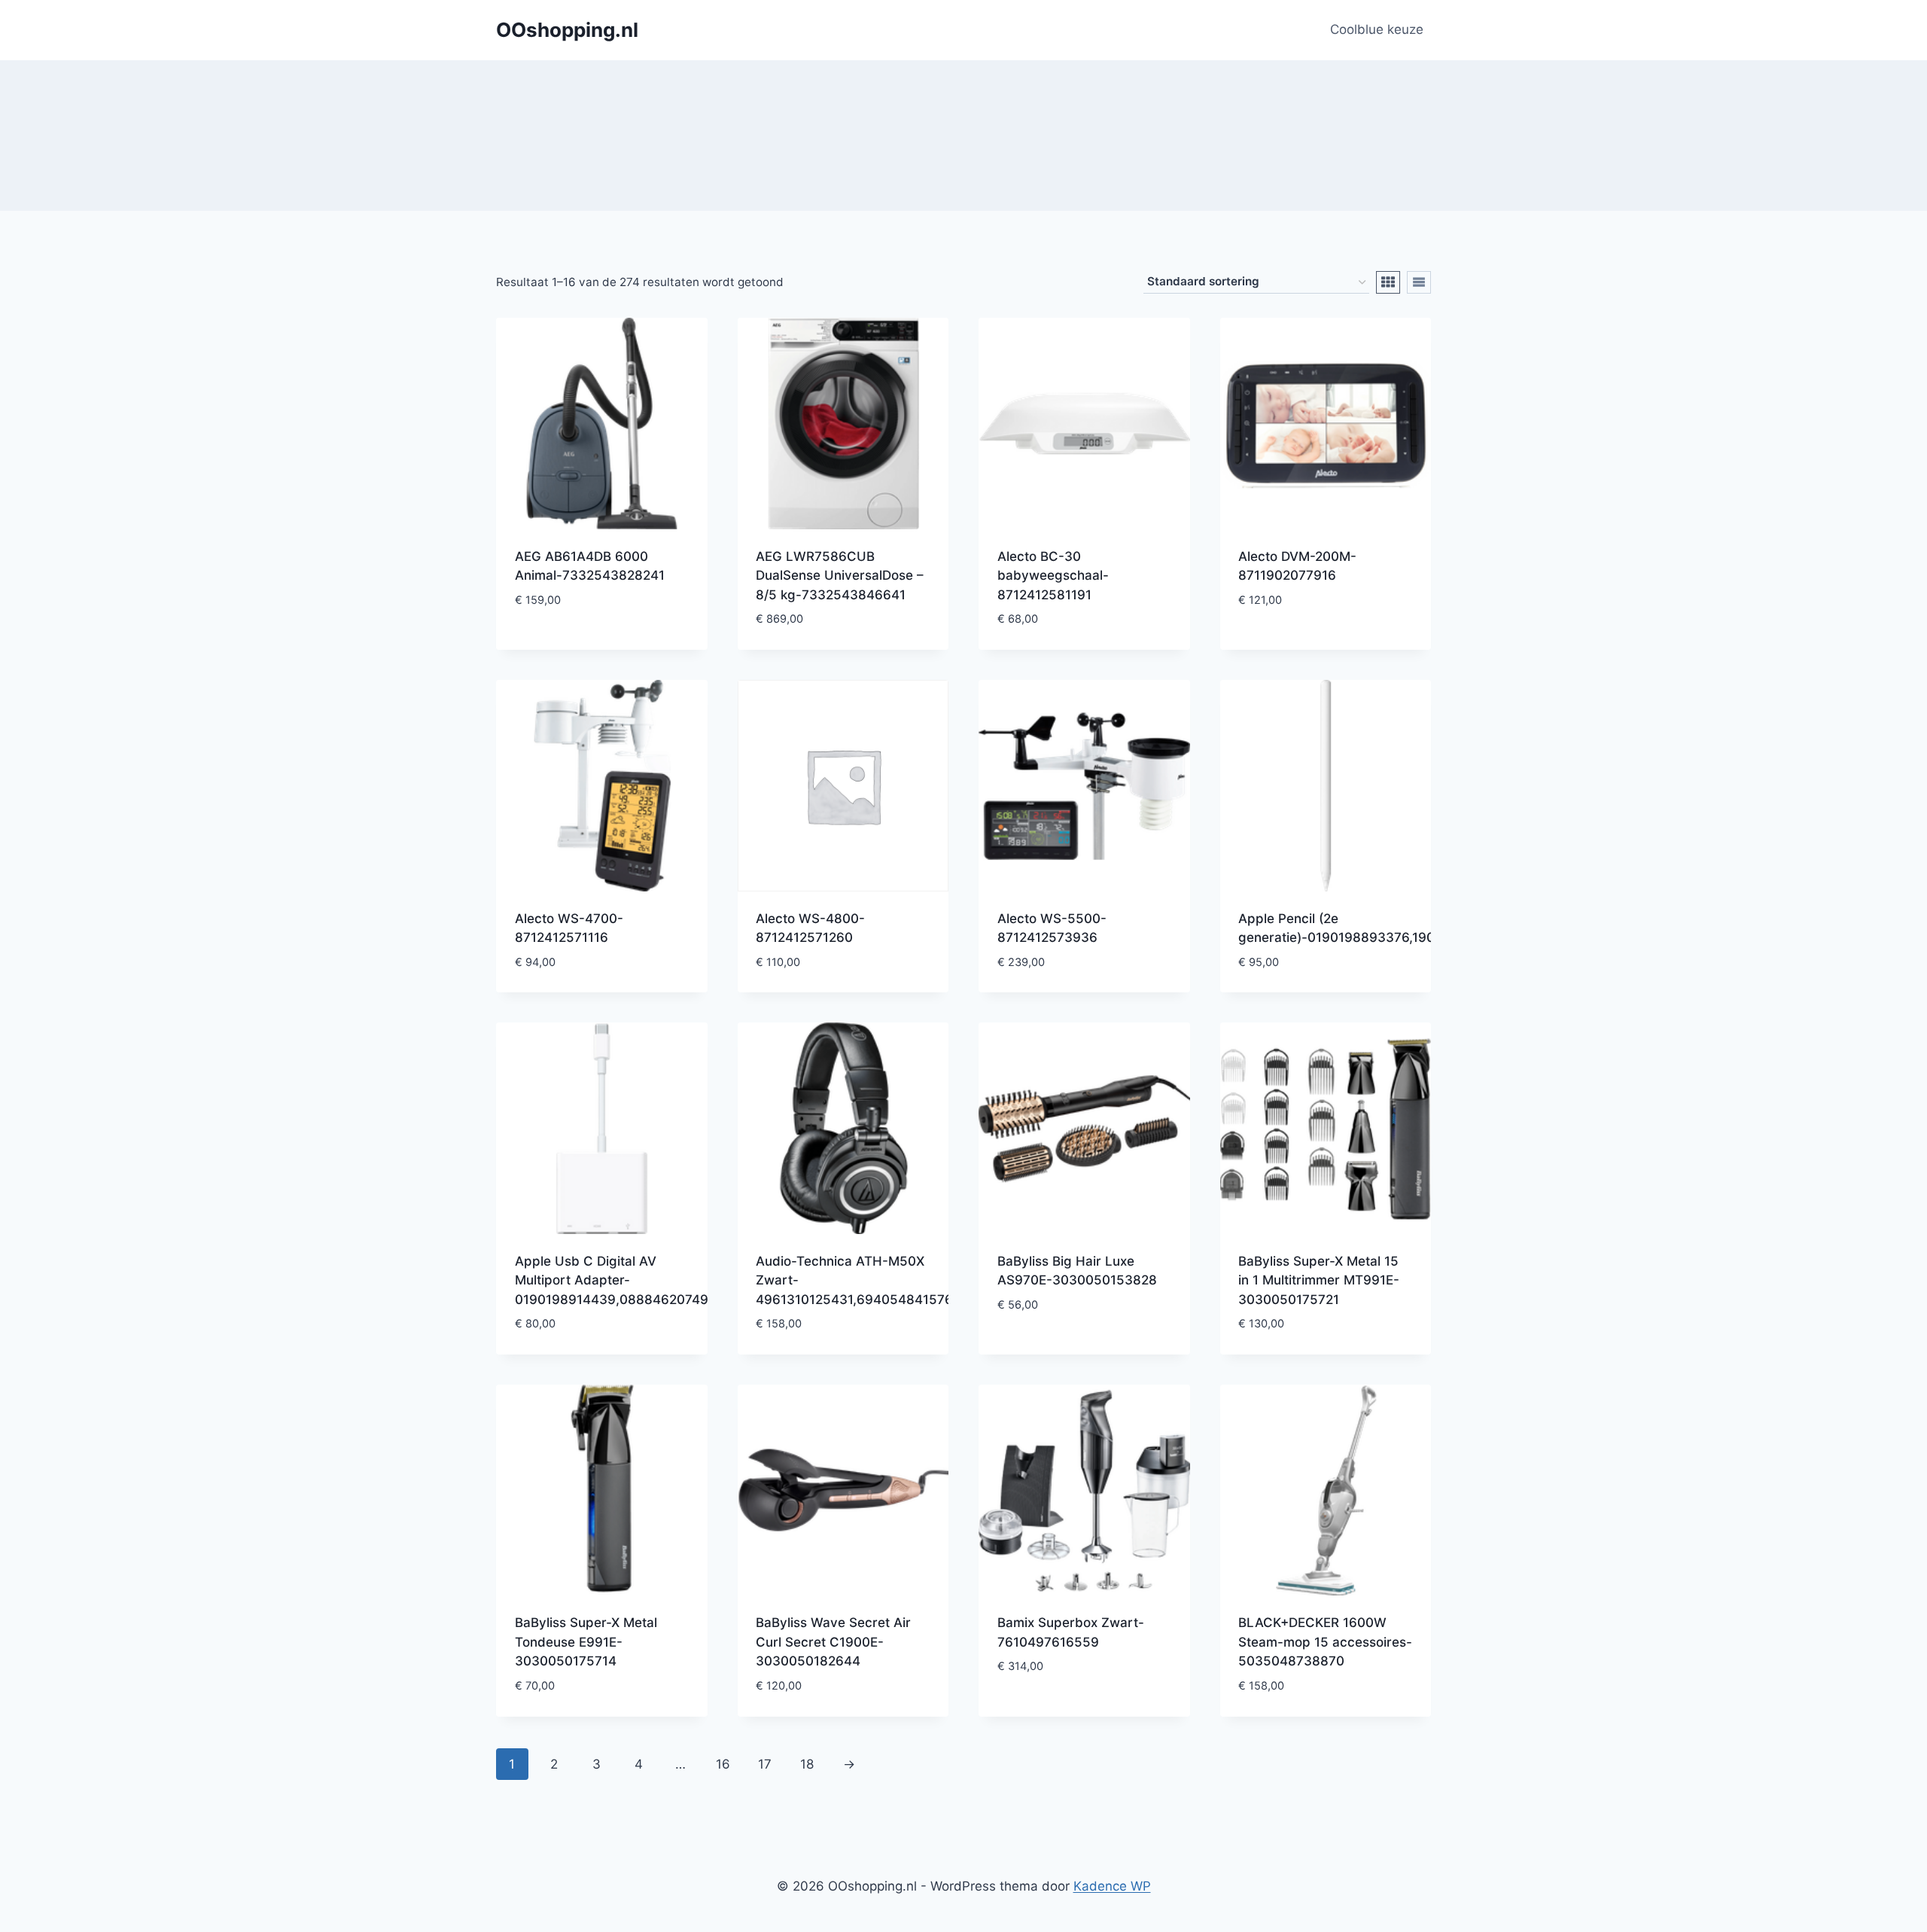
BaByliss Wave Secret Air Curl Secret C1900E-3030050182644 (833, 1642)
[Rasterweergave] (1388, 282)
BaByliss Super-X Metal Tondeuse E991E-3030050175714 (586, 1642)
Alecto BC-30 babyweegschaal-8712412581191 (1053, 576)
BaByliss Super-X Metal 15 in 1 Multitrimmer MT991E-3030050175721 (1319, 1280)
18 (807, 1764)
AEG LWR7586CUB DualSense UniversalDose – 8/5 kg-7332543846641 (840, 576)
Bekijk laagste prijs (579, 645)
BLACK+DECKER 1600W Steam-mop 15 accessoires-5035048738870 (1325, 1642)
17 (765, 1764)
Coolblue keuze (1377, 29)
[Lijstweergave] (1419, 282)
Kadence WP (1112, 1886)
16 (723, 1764)
